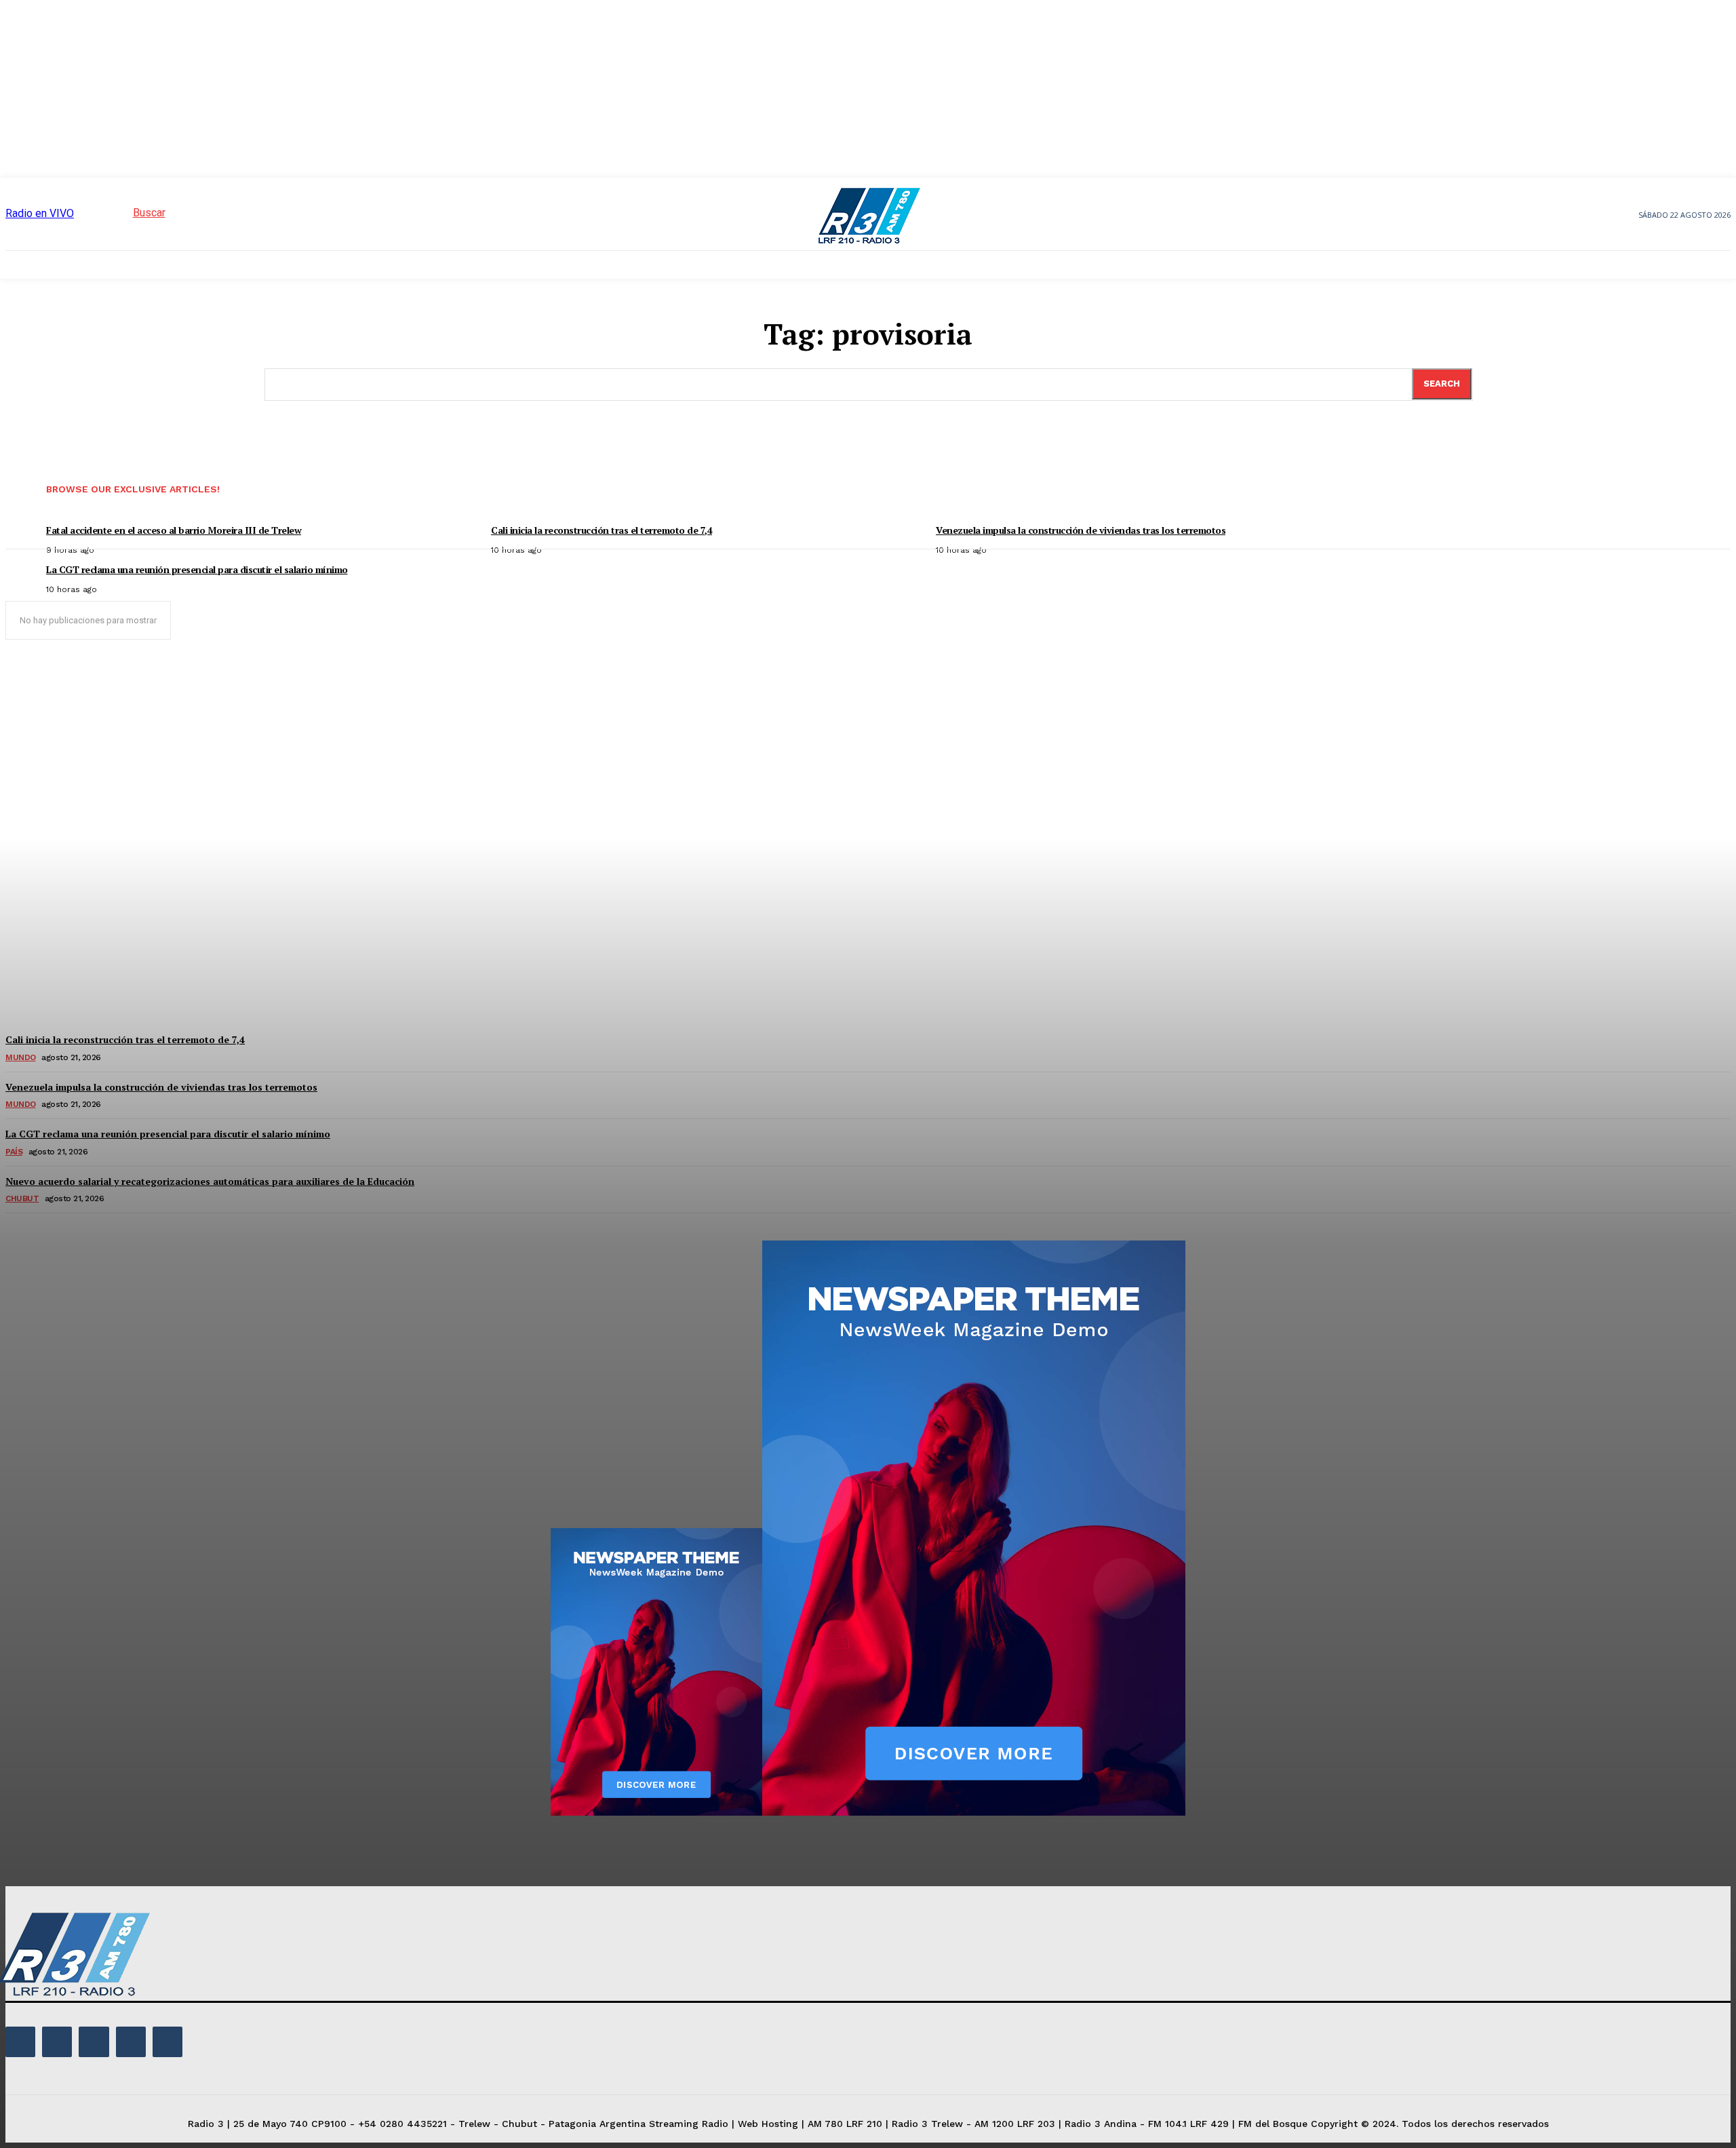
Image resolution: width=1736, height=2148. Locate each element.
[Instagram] (57, 2042)
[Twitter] (131, 2042)
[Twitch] (94, 2042)
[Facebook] (20, 2042)
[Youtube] (167, 2042)
